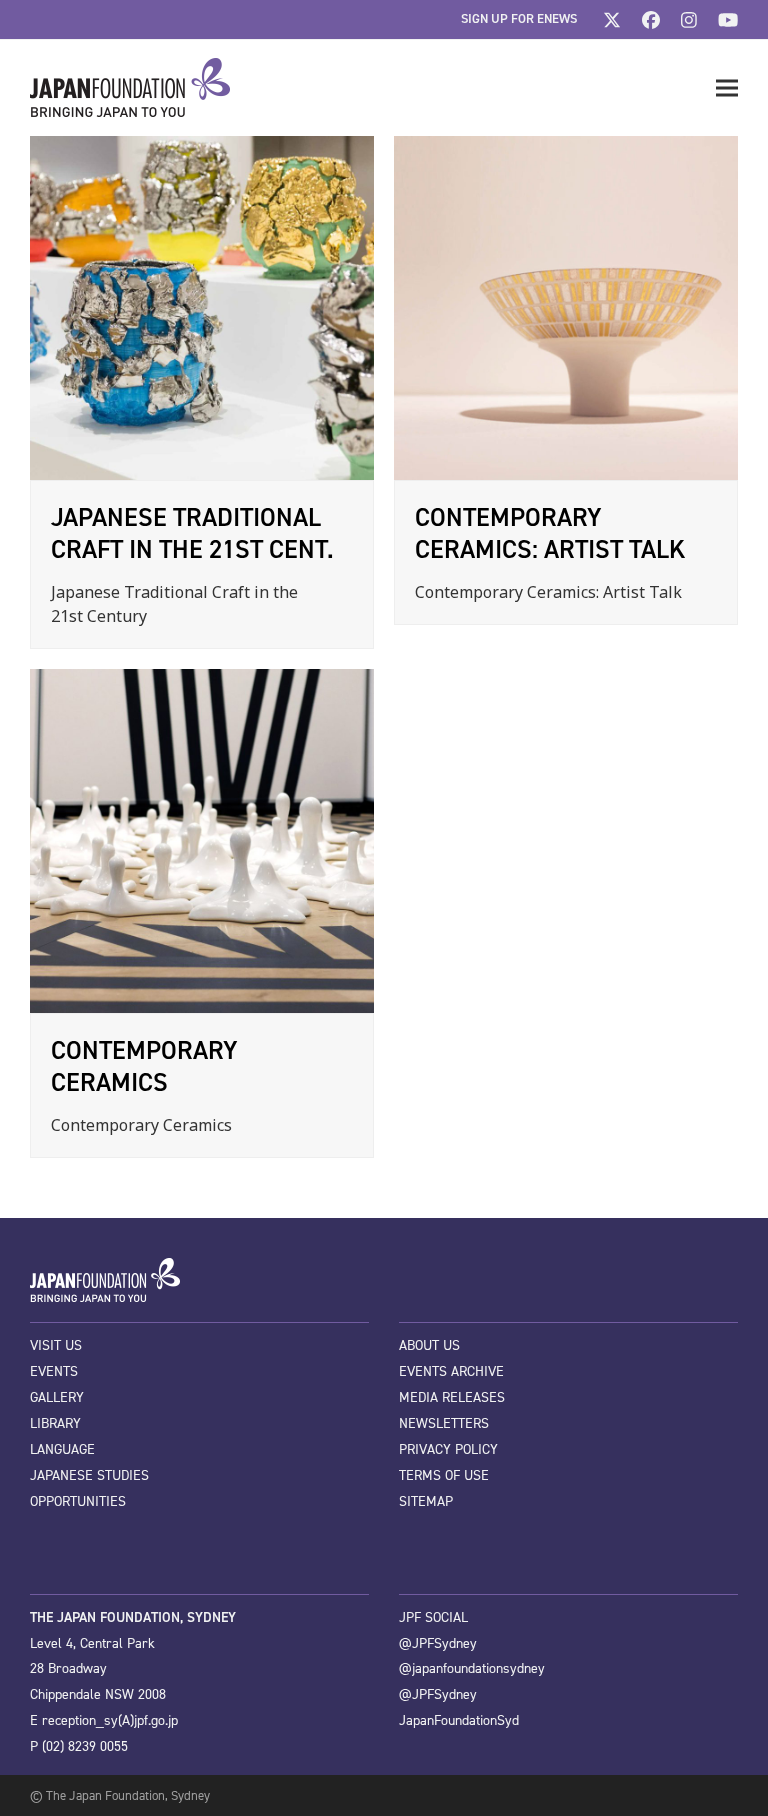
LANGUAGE (62, 1449)
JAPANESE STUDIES (89, 1475)
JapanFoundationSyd (459, 1720)
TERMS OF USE (444, 1475)
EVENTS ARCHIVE (451, 1371)
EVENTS (54, 1371)
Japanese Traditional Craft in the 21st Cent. (192, 533)
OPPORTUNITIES (78, 1501)
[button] (727, 88)
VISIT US (56, 1345)
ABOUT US (429, 1345)
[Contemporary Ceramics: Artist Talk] (566, 307)
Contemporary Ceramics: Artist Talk (550, 533)
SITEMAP (426, 1501)
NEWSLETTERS (444, 1423)
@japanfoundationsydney (472, 1668)
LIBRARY (55, 1423)
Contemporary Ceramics (144, 1066)
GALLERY (57, 1397)
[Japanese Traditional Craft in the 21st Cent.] (202, 307)
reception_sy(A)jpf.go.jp (110, 1720)
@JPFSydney (438, 1643)
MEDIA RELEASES (452, 1397)
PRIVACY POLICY (448, 1449)
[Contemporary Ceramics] (202, 840)
